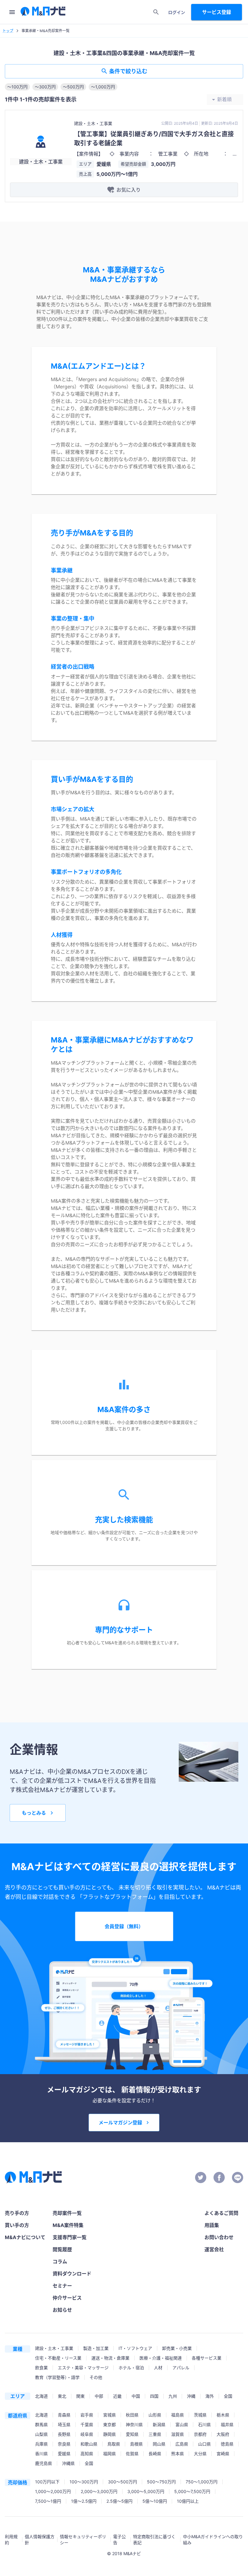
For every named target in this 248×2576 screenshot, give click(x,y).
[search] (156, 12)
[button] (17, 87)
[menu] (12, 12)
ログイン (177, 12)
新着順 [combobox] (224, 99)
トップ (8, 31)
